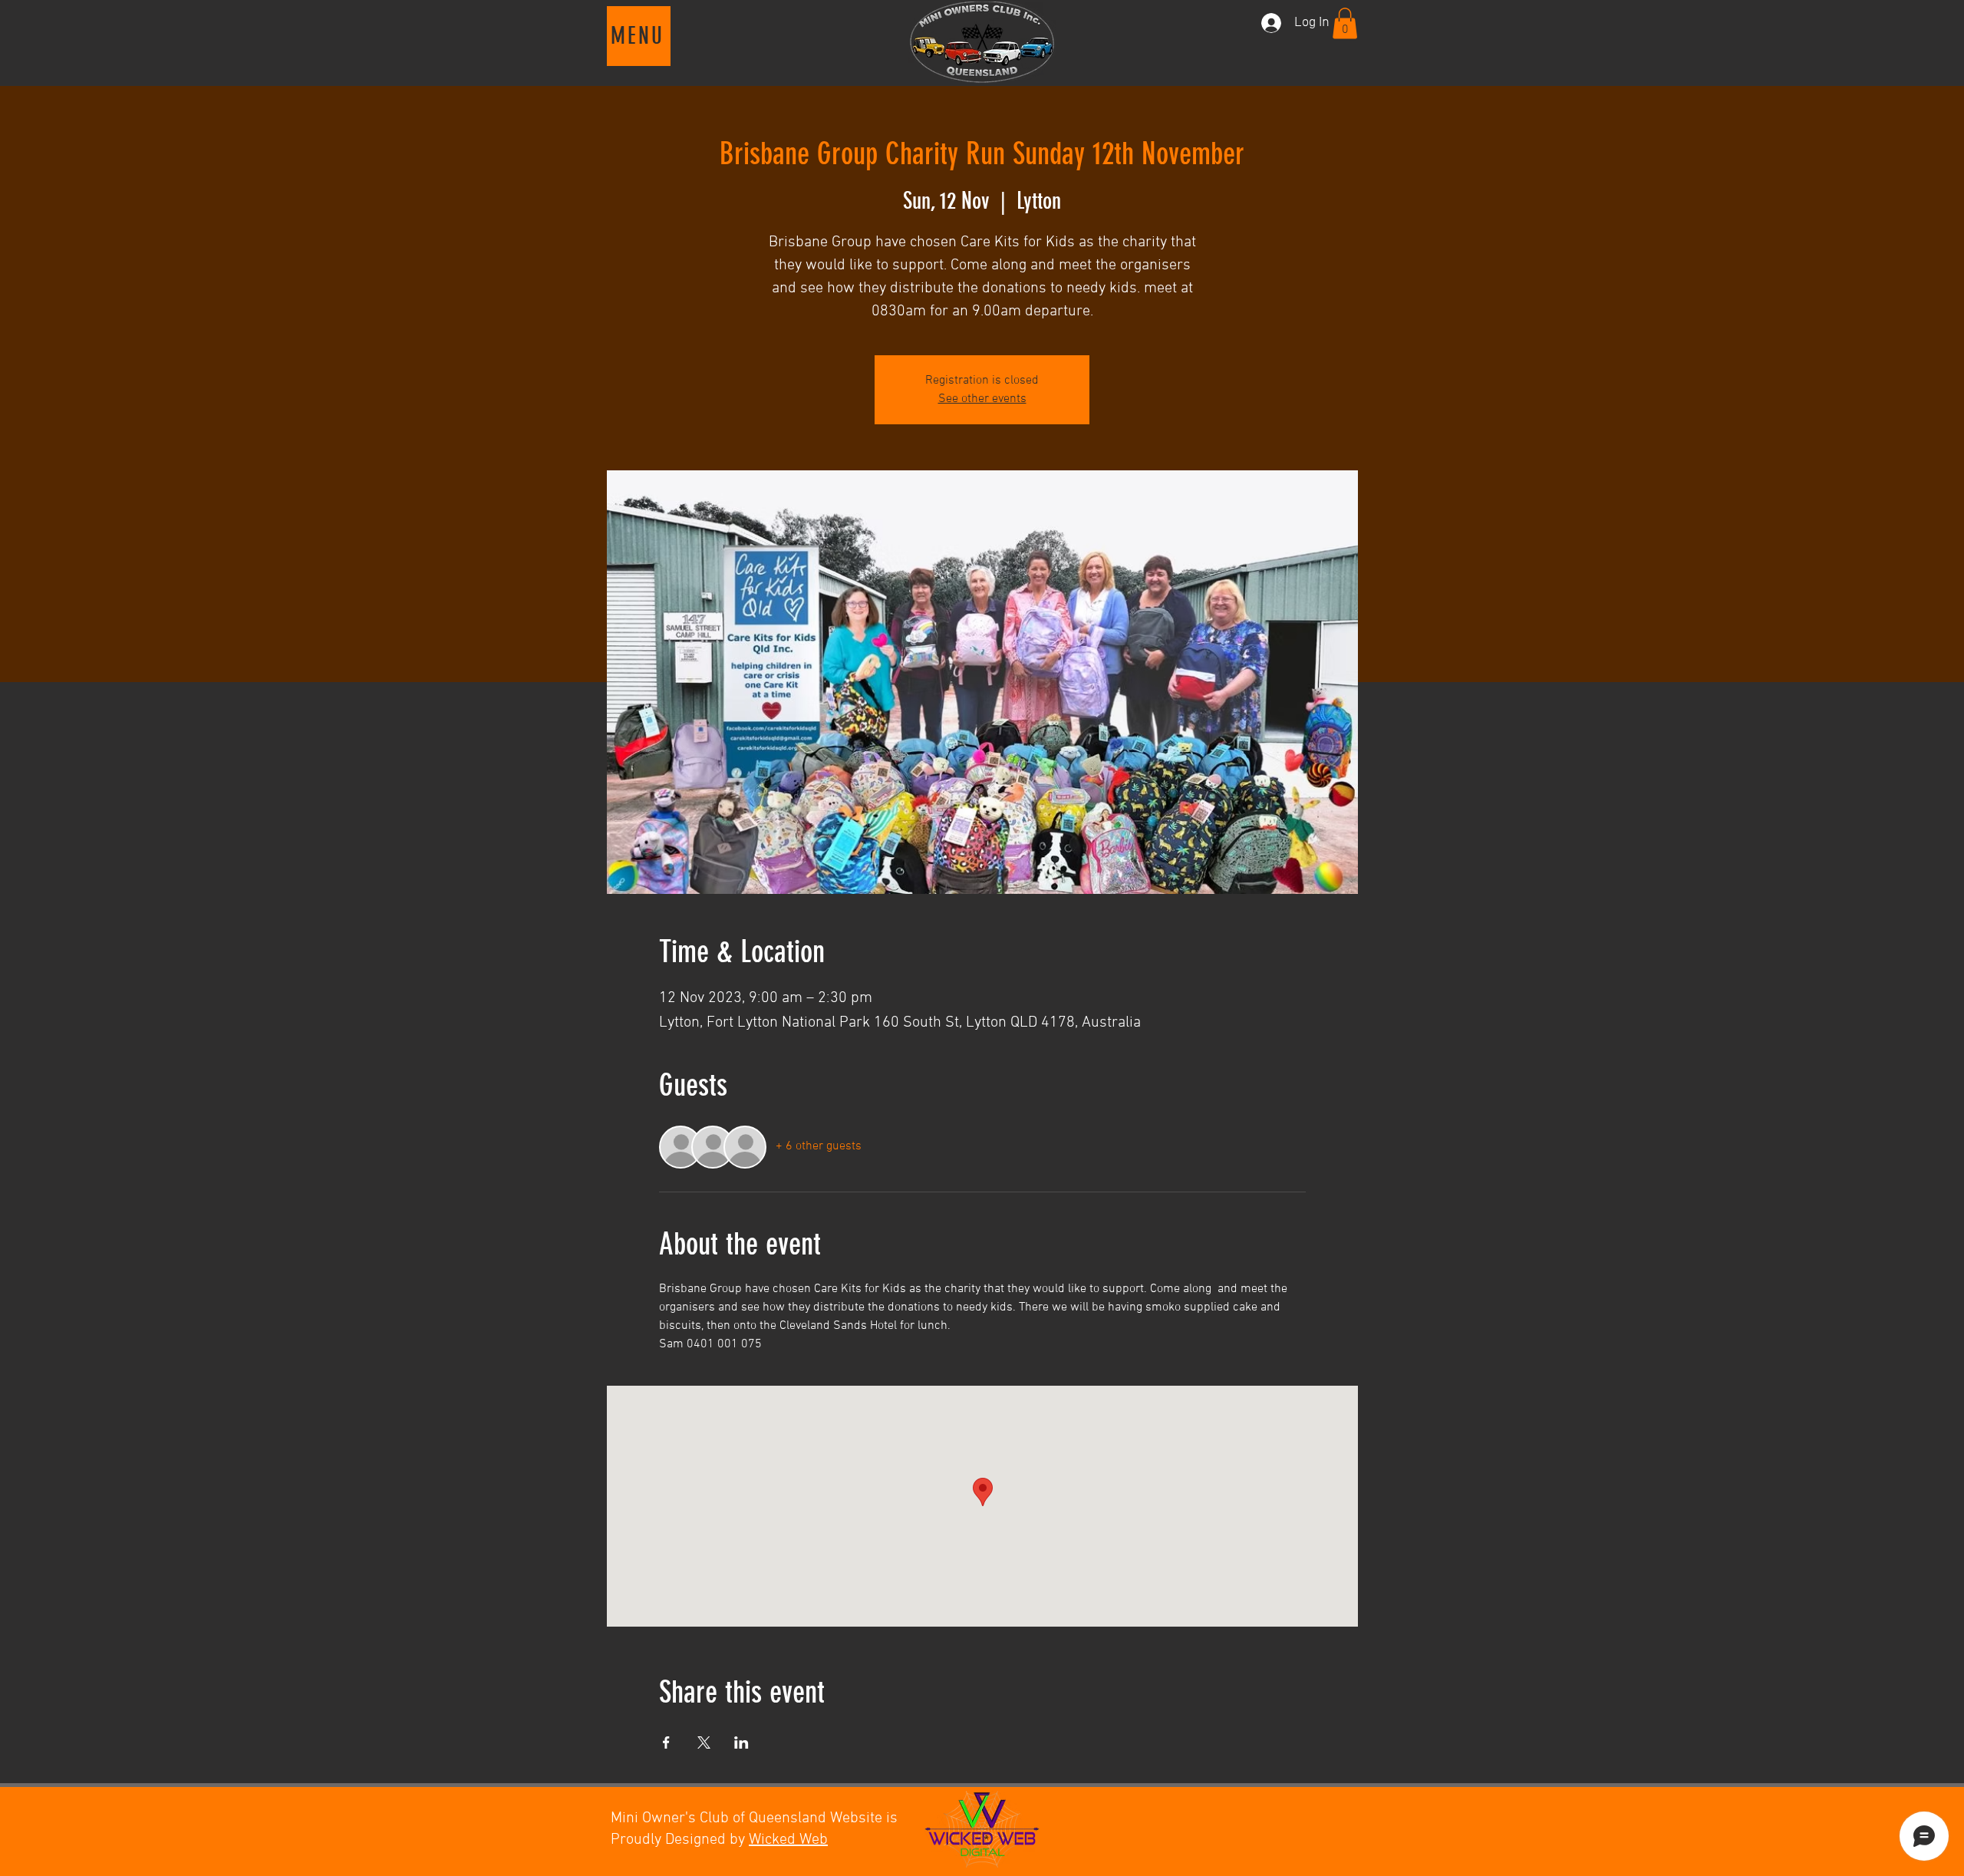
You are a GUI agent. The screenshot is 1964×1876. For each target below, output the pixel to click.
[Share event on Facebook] (666, 1742)
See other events (982, 399)
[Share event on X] (704, 1742)
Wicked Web (788, 1840)
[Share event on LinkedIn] (741, 1742)
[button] (639, 36)
